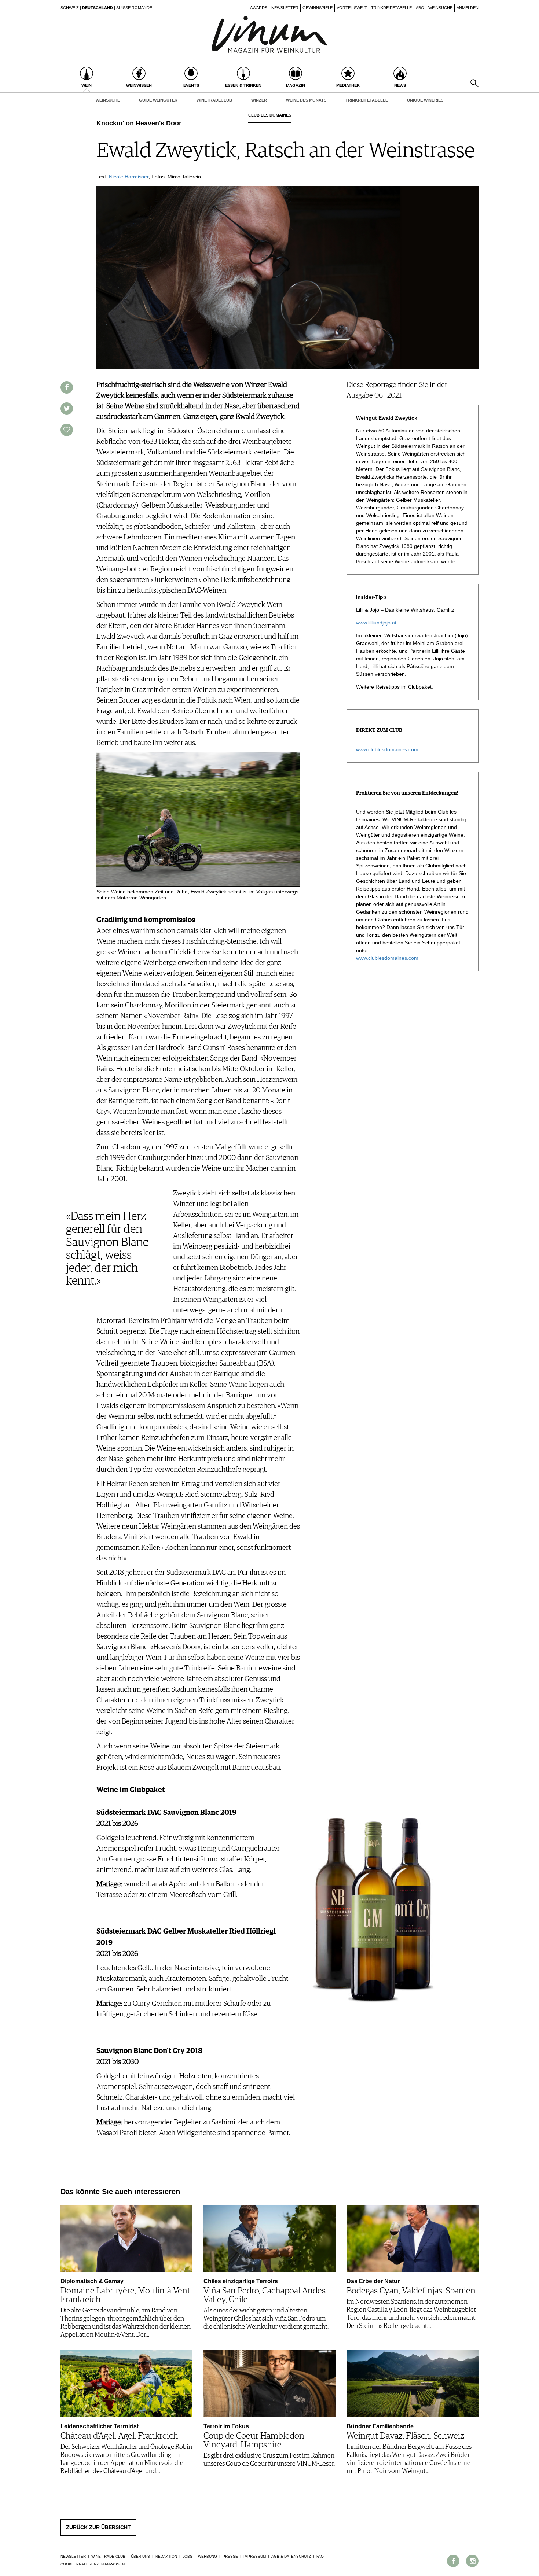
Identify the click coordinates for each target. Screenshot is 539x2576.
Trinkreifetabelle (391, 8)
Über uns (140, 2556)
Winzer (259, 100)
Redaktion (166, 2556)
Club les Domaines (270, 115)
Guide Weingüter (158, 100)
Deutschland (98, 8)
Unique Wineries (425, 100)
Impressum (255, 2556)
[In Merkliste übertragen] (67, 430)
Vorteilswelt (352, 8)
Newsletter (285, 8)
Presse (230, 2556)
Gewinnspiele (318, 8)
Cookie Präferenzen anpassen (93, 2564)
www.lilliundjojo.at (376, 623)
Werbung (208, 2556)
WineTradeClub (214, 100)
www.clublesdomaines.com (387, 749)
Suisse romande (134, 8)
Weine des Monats (306, 100)
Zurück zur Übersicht (98, 2527)
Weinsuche (440, 8)
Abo (420, 8)
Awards (259, 8)
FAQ (320, 2556)
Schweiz (70, 8)
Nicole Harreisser (129, 177)
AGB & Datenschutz (291, 2556)
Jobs (188, 2556)
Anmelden (467, 8)
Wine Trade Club (108, 2556)
